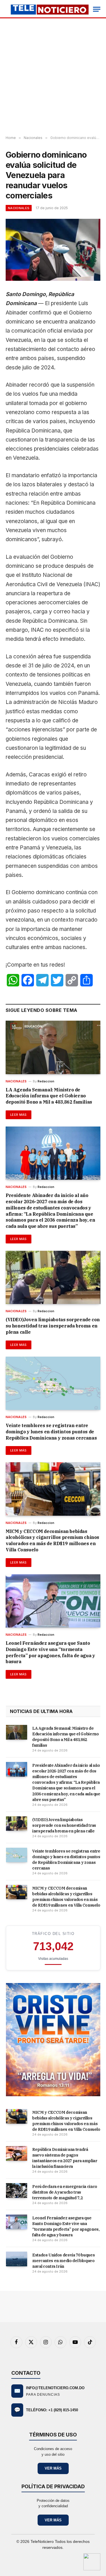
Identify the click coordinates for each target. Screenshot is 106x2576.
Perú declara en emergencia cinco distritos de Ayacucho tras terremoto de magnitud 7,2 (65, 2192)
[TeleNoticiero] (49, 9)
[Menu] (97, 9)
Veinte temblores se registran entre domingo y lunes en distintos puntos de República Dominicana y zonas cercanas (51, 1432)
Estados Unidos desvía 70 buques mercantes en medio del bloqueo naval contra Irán (63, 2261)
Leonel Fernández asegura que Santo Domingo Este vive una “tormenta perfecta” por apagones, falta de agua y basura (50, 1652)
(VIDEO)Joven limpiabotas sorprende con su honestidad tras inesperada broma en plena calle (53, 1326)
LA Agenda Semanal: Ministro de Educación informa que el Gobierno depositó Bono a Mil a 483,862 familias (49, 1096)
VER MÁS (53, 2468)
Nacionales (19, 208)
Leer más (19, 1115)
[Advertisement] (53, 77)
